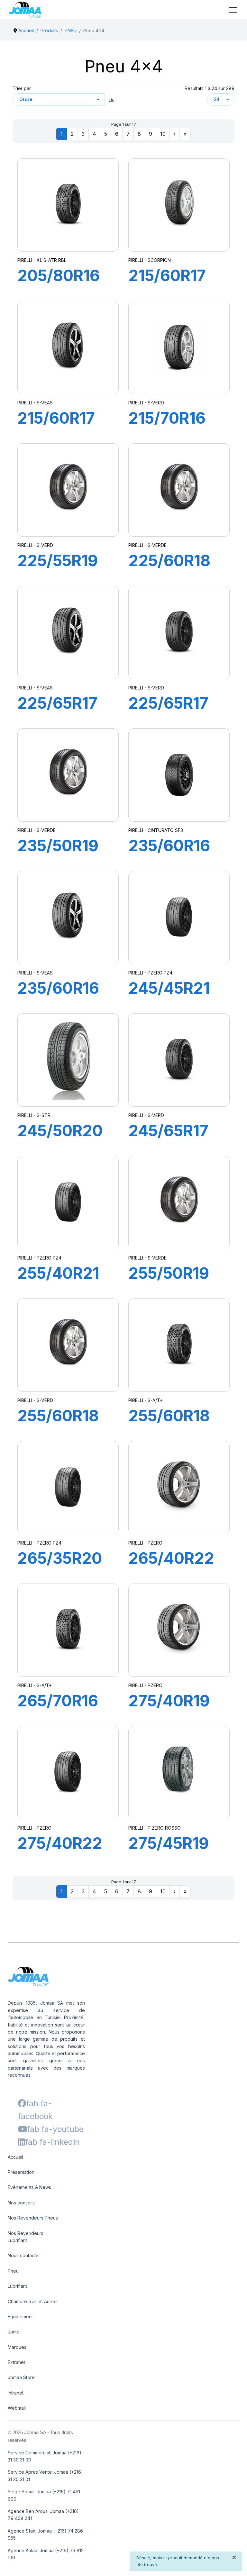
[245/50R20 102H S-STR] (68, 1060)
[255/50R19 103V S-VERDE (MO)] (179, 1203)
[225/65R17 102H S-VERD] (179, 632)
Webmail (17, 2408)
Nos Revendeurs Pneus (33, 2218)
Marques (17, 2347)
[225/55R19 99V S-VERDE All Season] (68, 490)
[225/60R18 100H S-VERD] (179, 490)
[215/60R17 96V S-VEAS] (68, 347)
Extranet (16, 2362)
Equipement (20, 2317)
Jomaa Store (21, 2377)
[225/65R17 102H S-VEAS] (68, 632)
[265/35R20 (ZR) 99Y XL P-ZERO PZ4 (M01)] (68, 1488)
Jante (14, 2332)
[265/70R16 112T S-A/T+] (68, 1630)
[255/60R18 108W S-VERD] (68, 1345)
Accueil (15, 2157)
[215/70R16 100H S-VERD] (179, 347)
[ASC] (112, 99)
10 (163, 134)
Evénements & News (29, 2187)
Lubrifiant (17, 2286)
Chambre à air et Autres (33, 2301)
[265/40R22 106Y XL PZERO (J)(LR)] (179, 1488)
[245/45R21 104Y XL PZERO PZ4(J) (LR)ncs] (179, 918)
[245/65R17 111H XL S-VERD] (179, 1060)
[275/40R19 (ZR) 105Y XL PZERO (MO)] (179, 1630)
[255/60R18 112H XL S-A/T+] (179, 1345)
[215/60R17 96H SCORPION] (179, 205)
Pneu (13, 2271)
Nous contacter (24, 2255)
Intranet (16, 2393)
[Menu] (233, 10)
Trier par (22, 88)
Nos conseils (21, 2203)
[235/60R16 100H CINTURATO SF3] (179, 775)
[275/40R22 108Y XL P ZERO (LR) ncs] (68, 1773)
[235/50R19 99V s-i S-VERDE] (68, 775)
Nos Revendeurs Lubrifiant (26, 2237)
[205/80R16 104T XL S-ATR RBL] (68, 205)
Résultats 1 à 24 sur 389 (210, 88)
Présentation (21, 2172)
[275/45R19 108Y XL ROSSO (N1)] (179, 1773)
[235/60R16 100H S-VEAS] (68, 918)
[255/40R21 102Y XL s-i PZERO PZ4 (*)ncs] (68, 1203)
